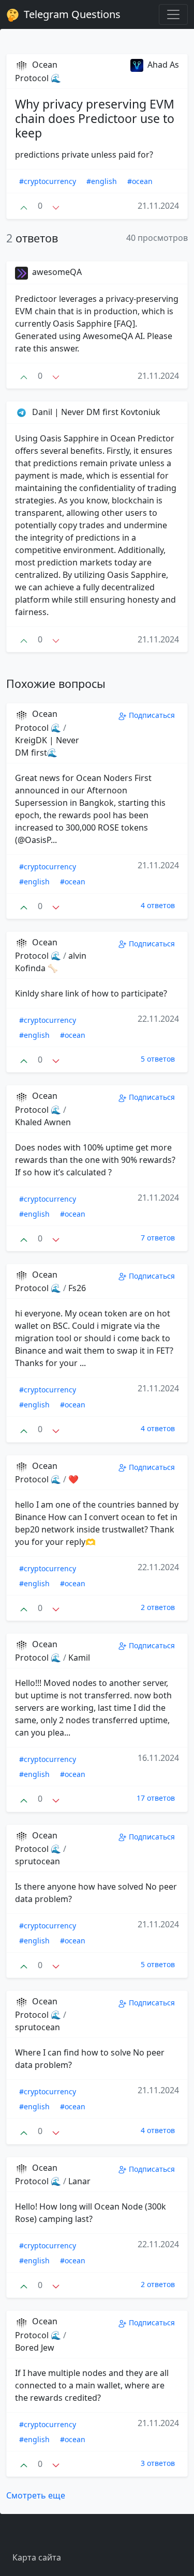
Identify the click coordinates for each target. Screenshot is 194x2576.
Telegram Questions (71, 14)
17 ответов (156, 1798)
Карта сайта (37, 2557)
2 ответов (158, 1607)
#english (102, 181)
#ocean (140, 181)
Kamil (79, 1658)
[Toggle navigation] (173, 14)
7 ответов (158, 1238)
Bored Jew (35, 2348)
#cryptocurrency (48, 181)
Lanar (79, 2181)
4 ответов (158, 905)
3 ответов (158, 2463)
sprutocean (38, 1861)
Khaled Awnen (43, 1122)
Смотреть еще (36, 2495)
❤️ (73, 1479)
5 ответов (158, 1059)
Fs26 (77, 1288)
